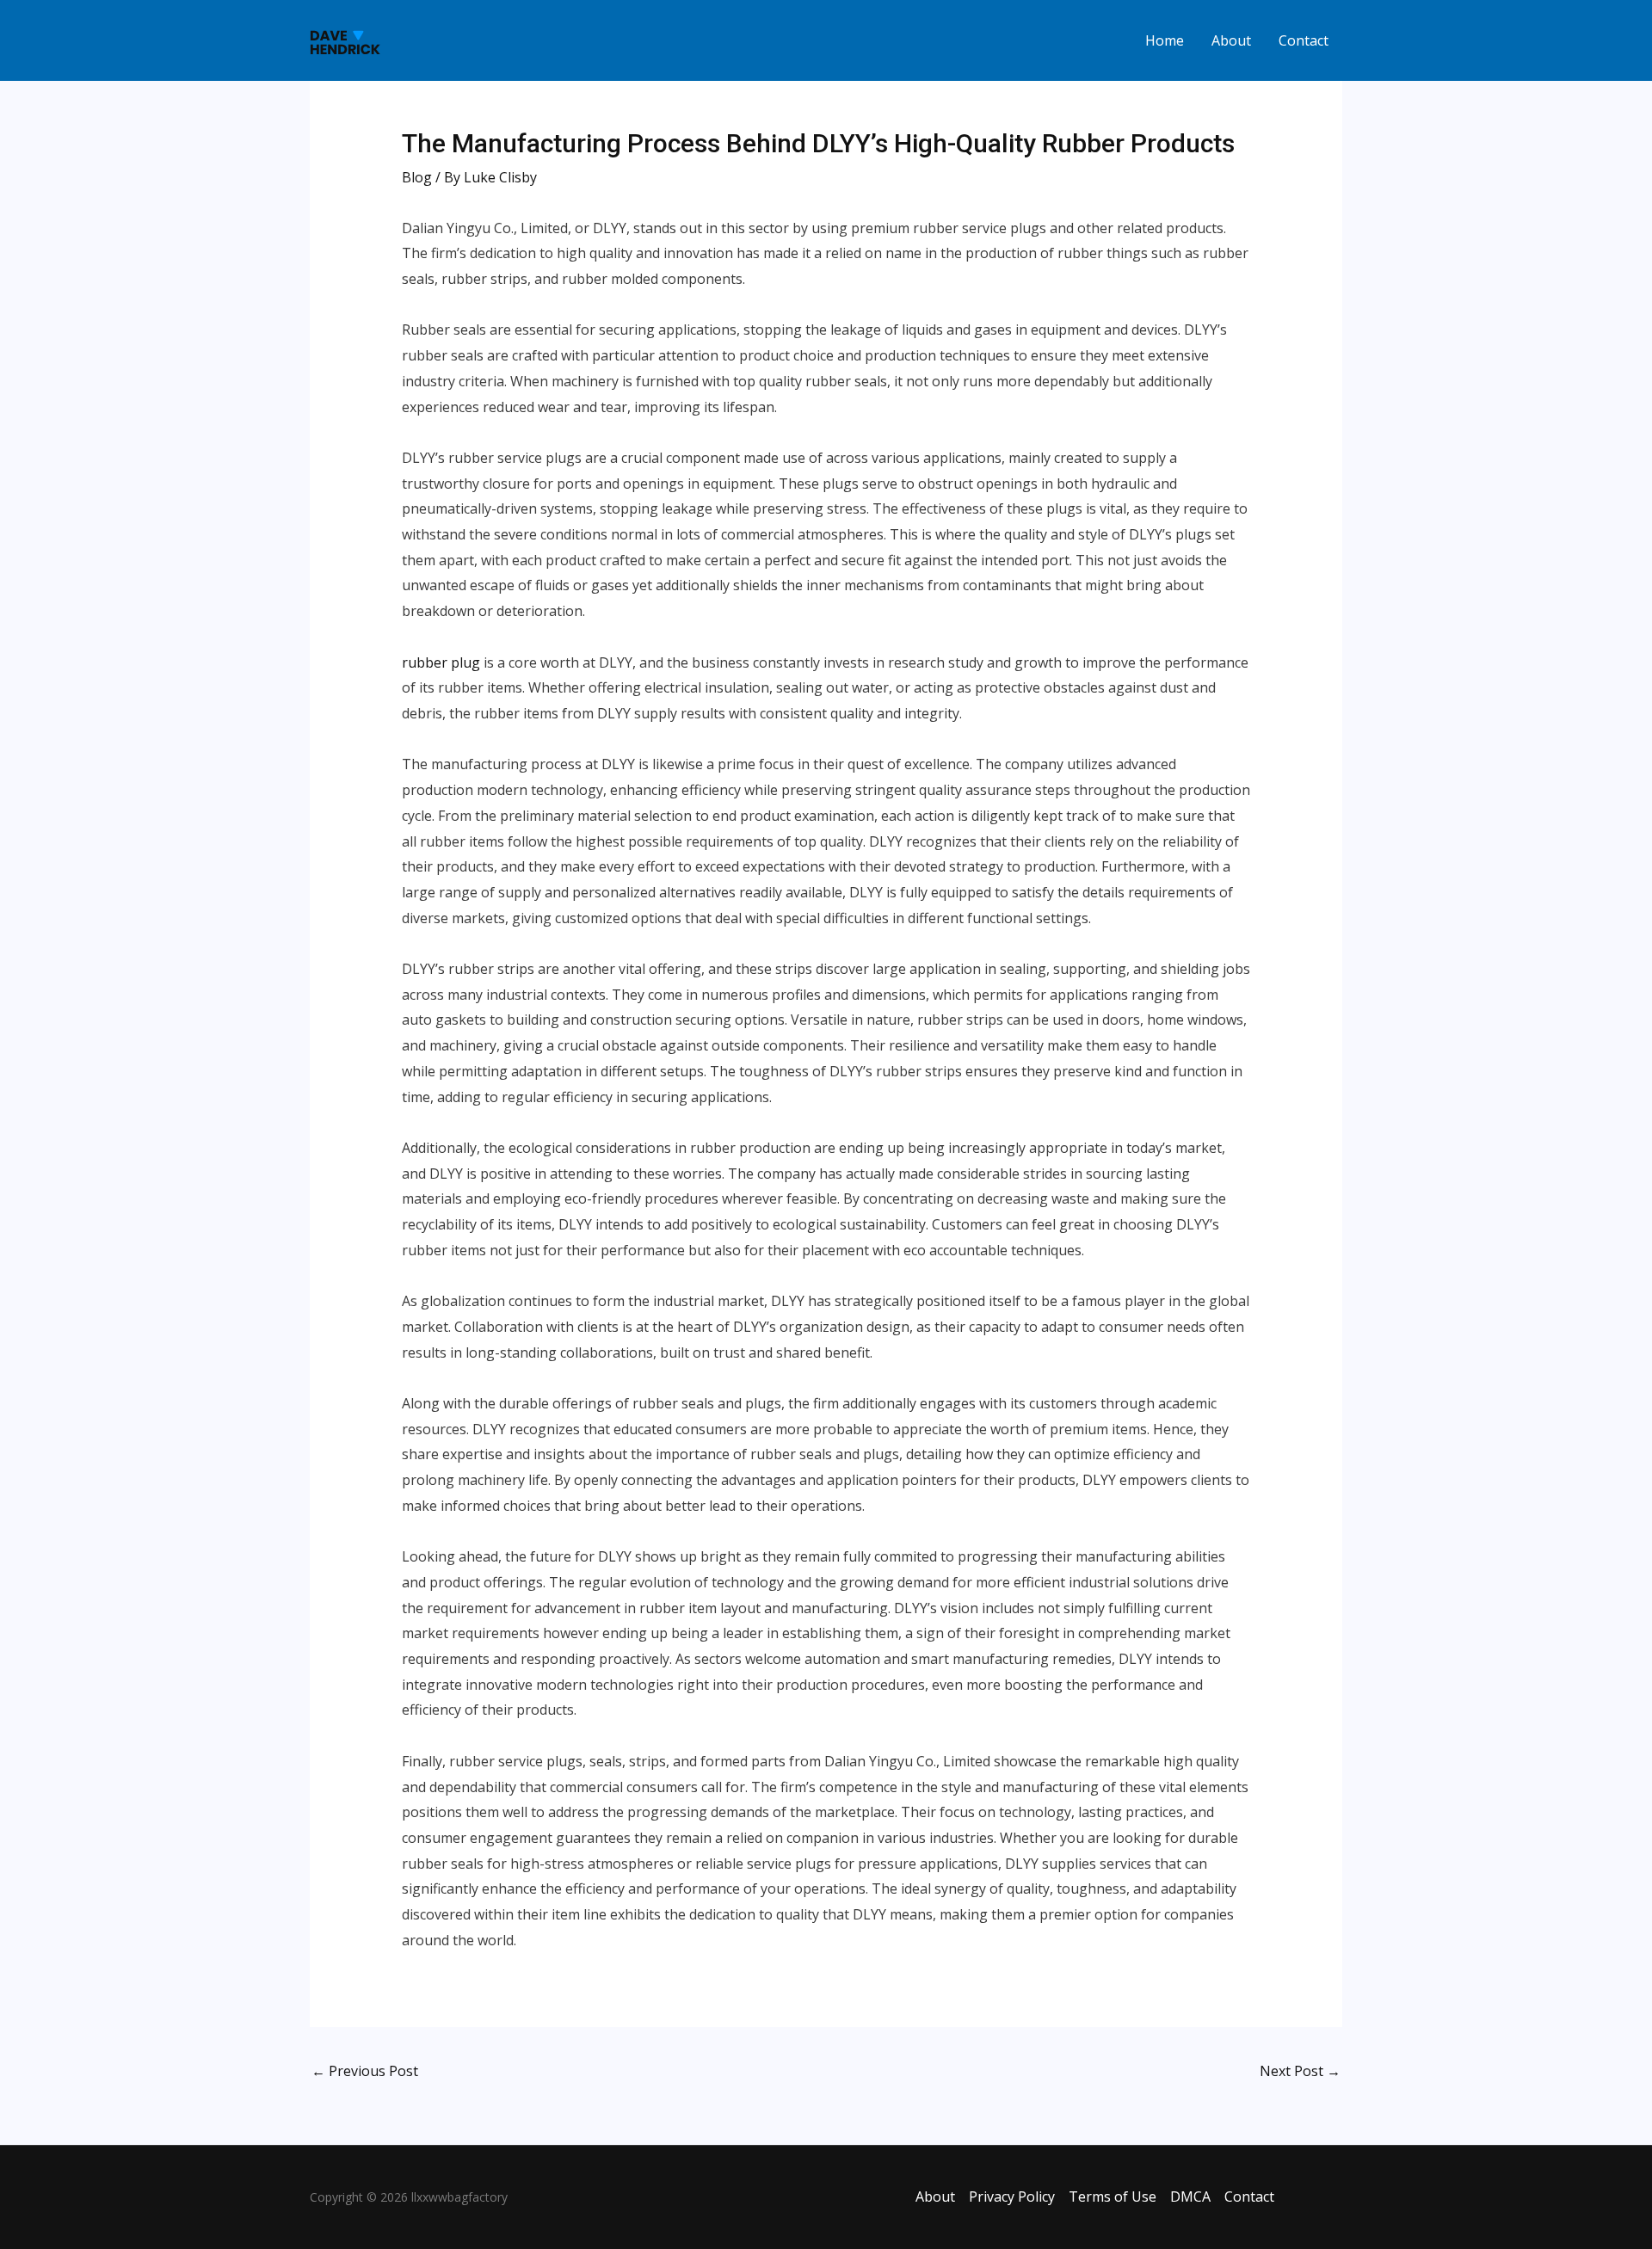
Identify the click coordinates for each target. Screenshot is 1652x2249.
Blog (417, 177)
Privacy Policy (1012, 2197)
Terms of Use (1113, 2197)
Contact (1304, 40)
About (1231, 40)
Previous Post (365, 2071)
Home (1165, 40)
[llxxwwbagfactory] (345, 39)
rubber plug (441, 662)
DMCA (1190, 2197)
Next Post (1300, 2071)
